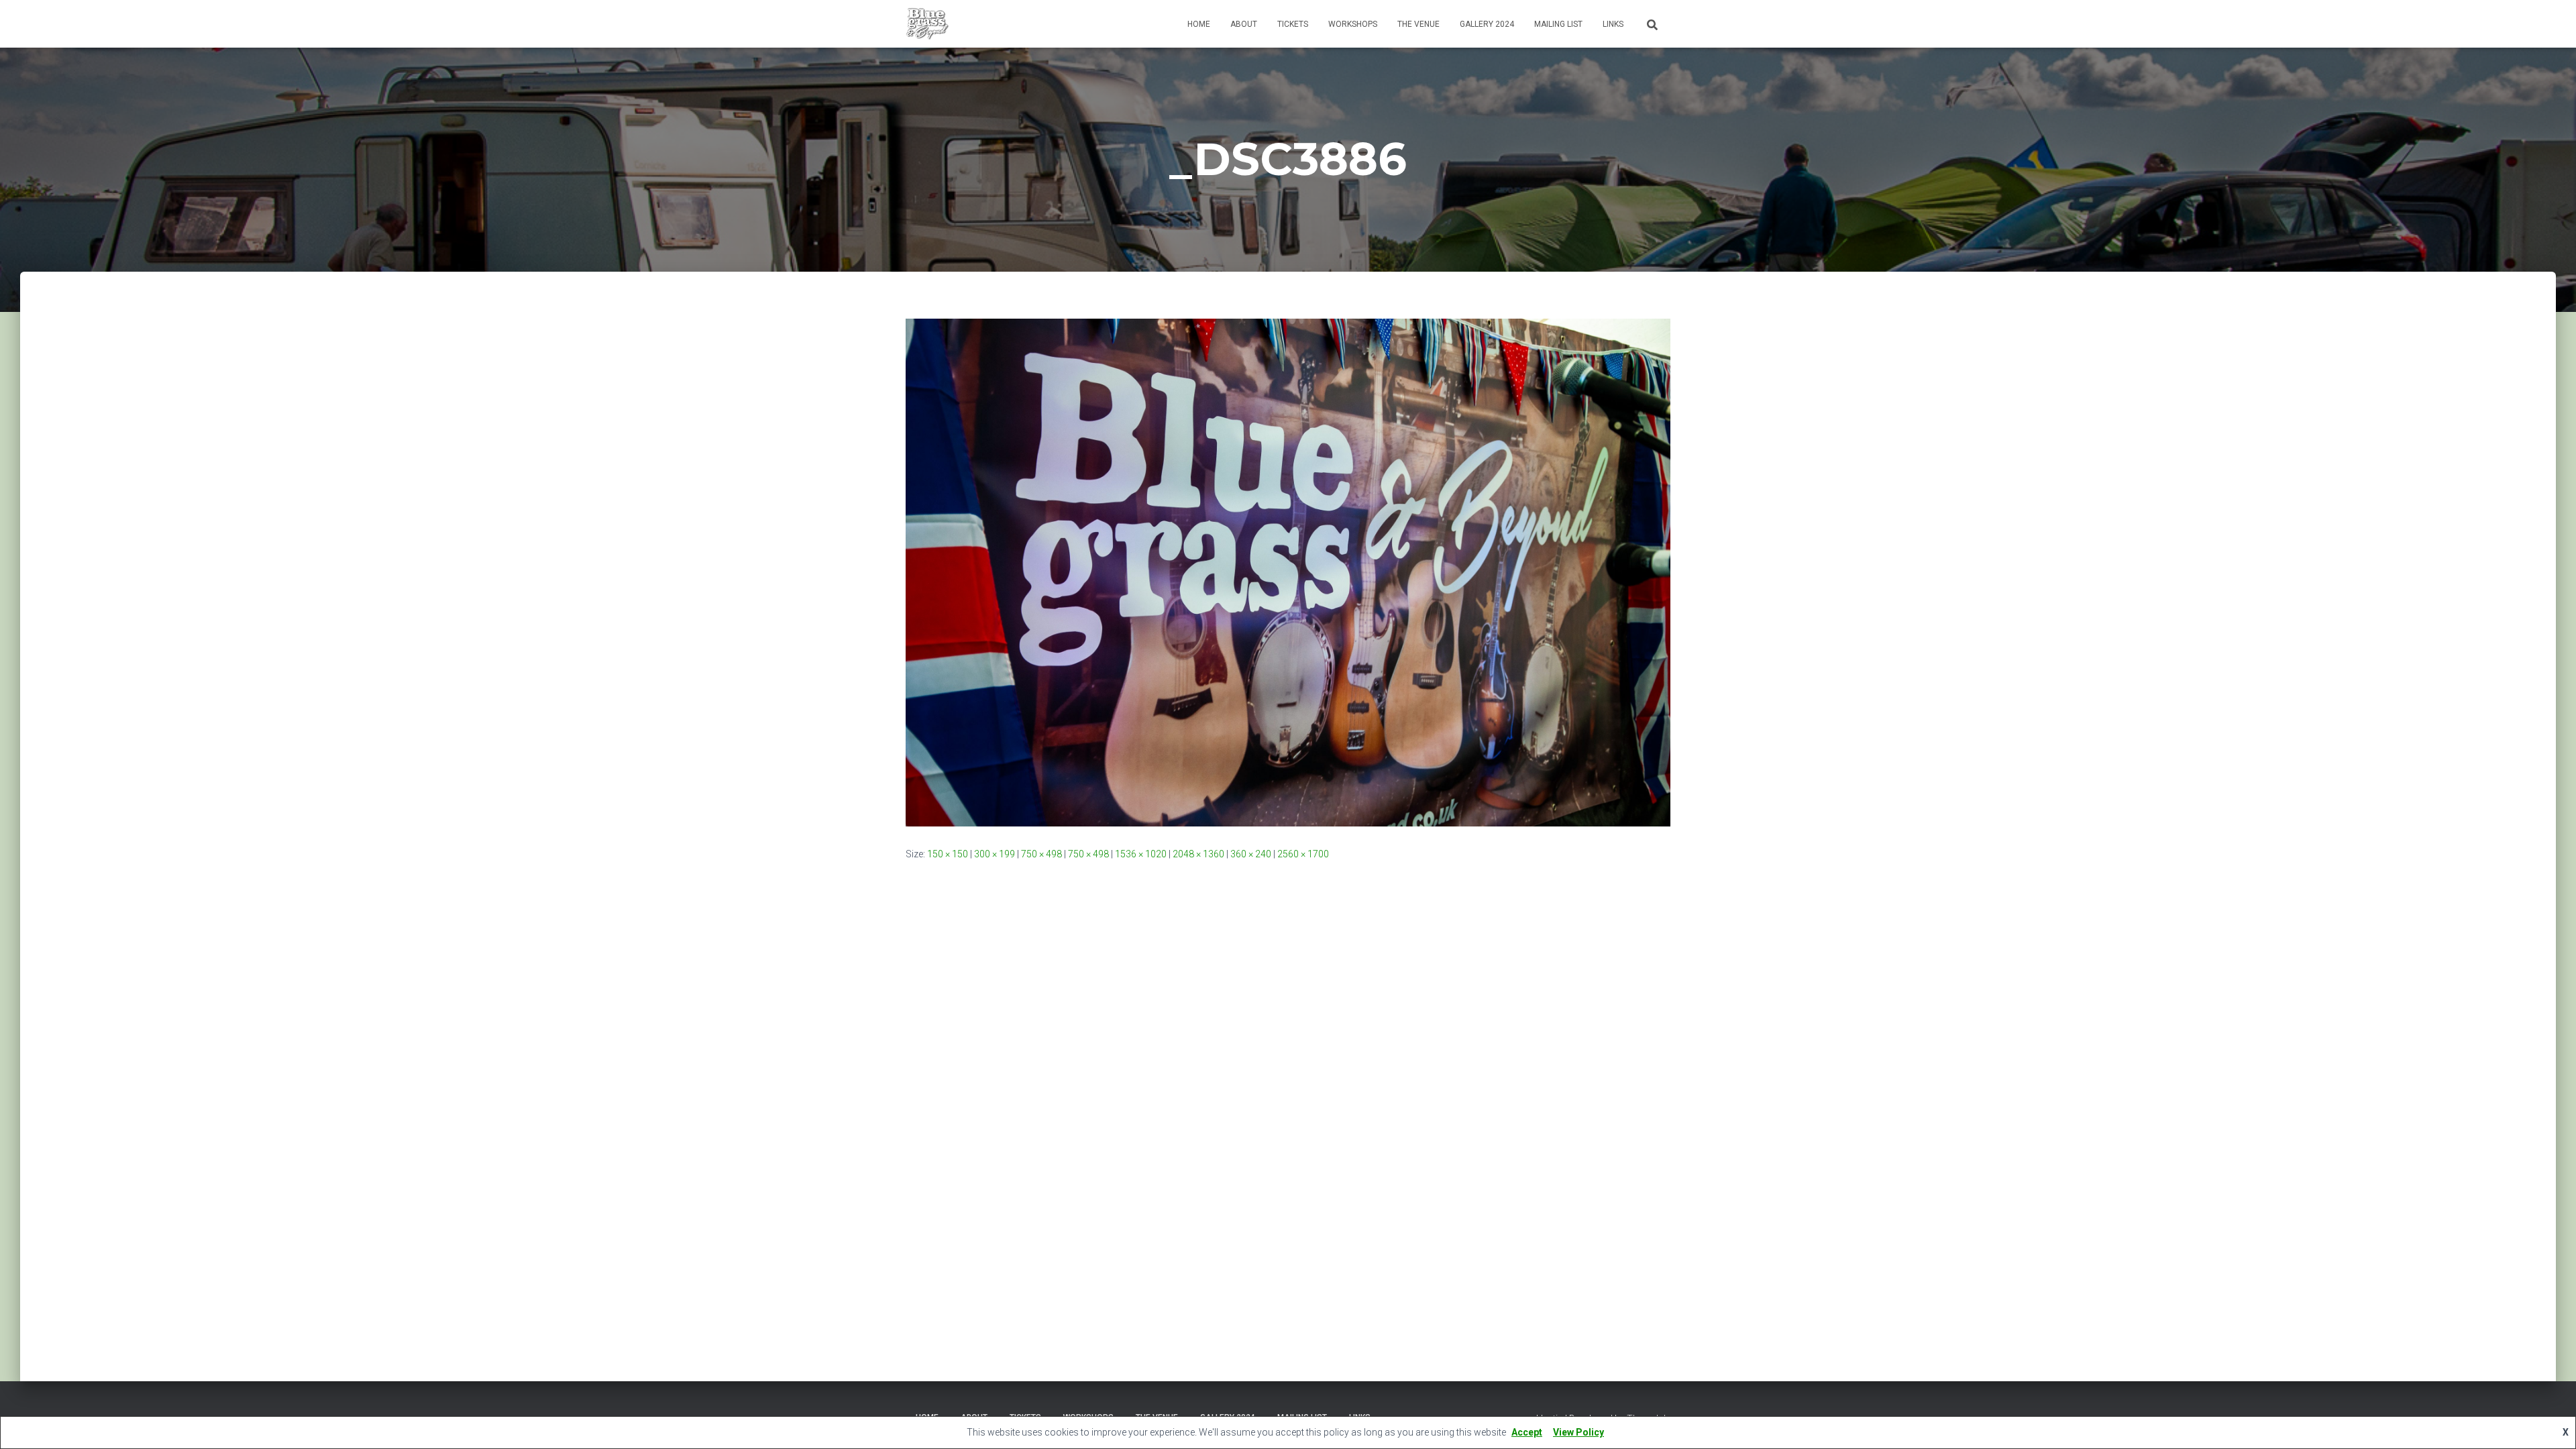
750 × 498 (1041, 854)
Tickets (1293, 24)
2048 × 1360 (1198, 854)
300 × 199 (995, 854)
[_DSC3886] (1288, 572)
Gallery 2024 (1487, 24)
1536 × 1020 (1141, 854)
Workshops (1353, 24)
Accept (1527, 1432)
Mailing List (1558, 24)
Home (1199, 24)
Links (1613, 24)
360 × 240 (1251, 854)
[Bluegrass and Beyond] (927, 24)
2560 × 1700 (1303, 854)
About (1244, 24)
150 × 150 (948, 854)
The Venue (1418, 24)
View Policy (1578, 1432)
